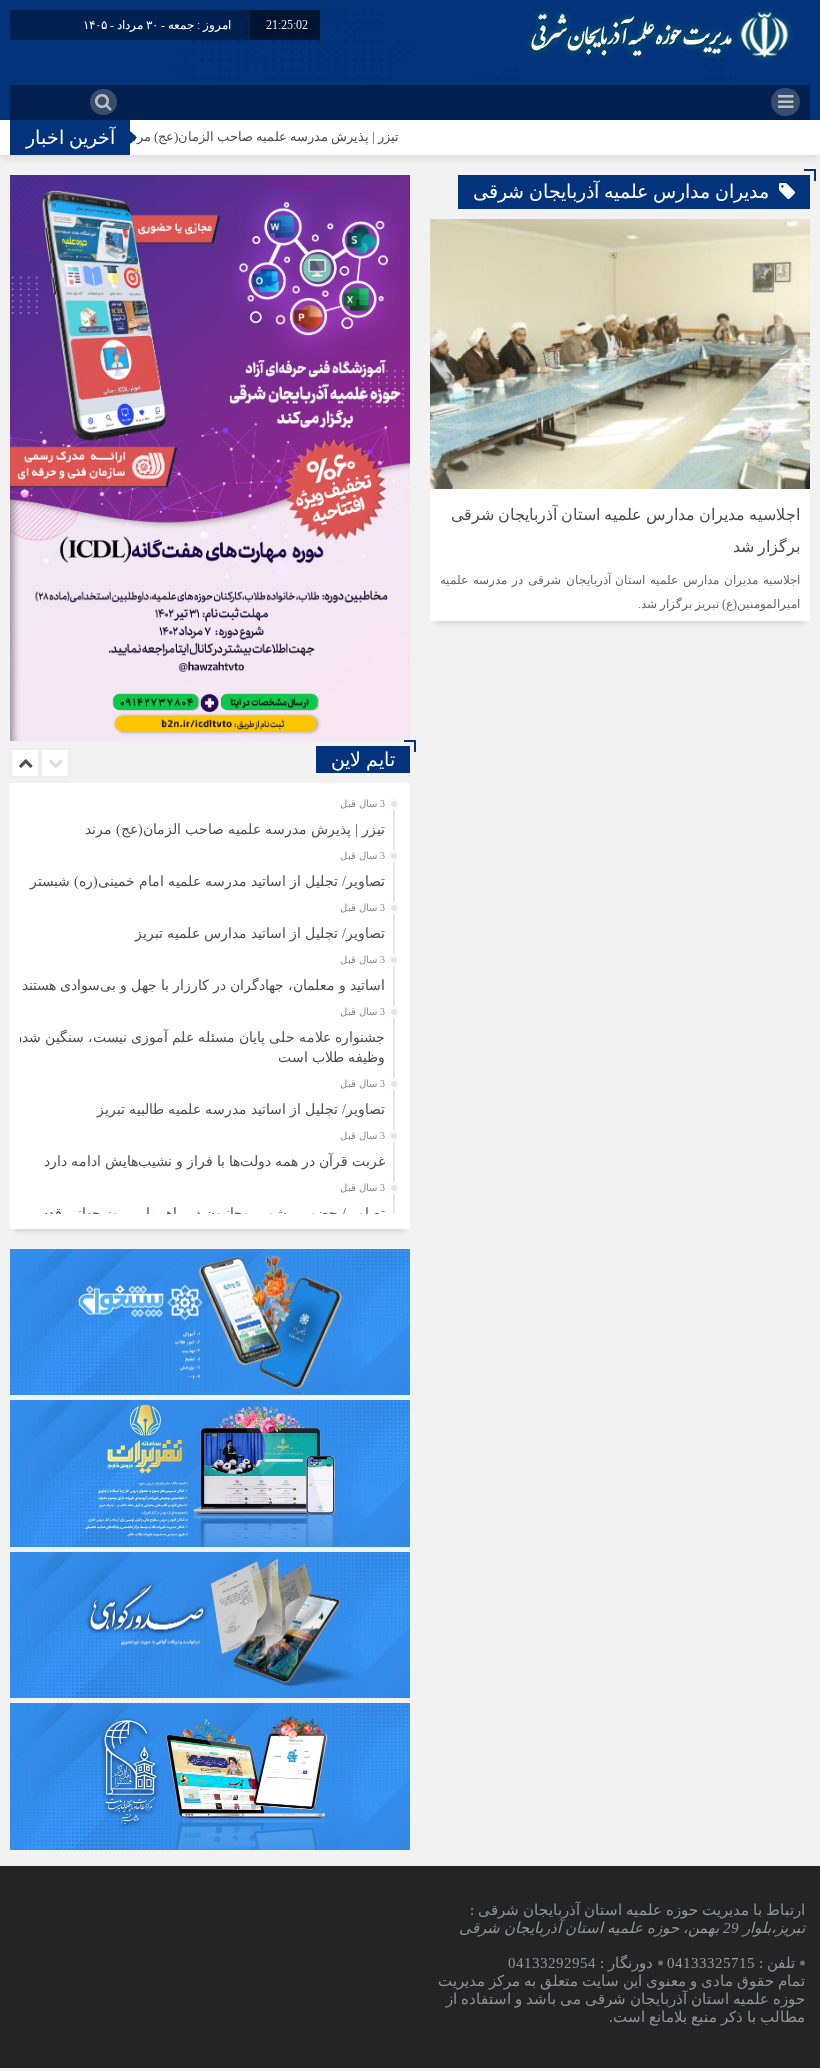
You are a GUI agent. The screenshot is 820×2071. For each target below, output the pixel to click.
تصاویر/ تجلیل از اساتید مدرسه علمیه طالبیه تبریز (241, 1109)
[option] (207, 824)
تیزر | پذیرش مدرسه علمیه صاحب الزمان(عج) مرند (313, 136)
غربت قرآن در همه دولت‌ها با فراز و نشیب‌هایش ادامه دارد (214, 1161)
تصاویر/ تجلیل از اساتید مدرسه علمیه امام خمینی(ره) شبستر (207, 881)
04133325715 (711, 1963)
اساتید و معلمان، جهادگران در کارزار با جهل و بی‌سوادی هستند (203, 985)
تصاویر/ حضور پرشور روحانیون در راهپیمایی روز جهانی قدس (208, 1213)
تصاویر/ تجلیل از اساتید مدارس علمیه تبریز (260, 933)
